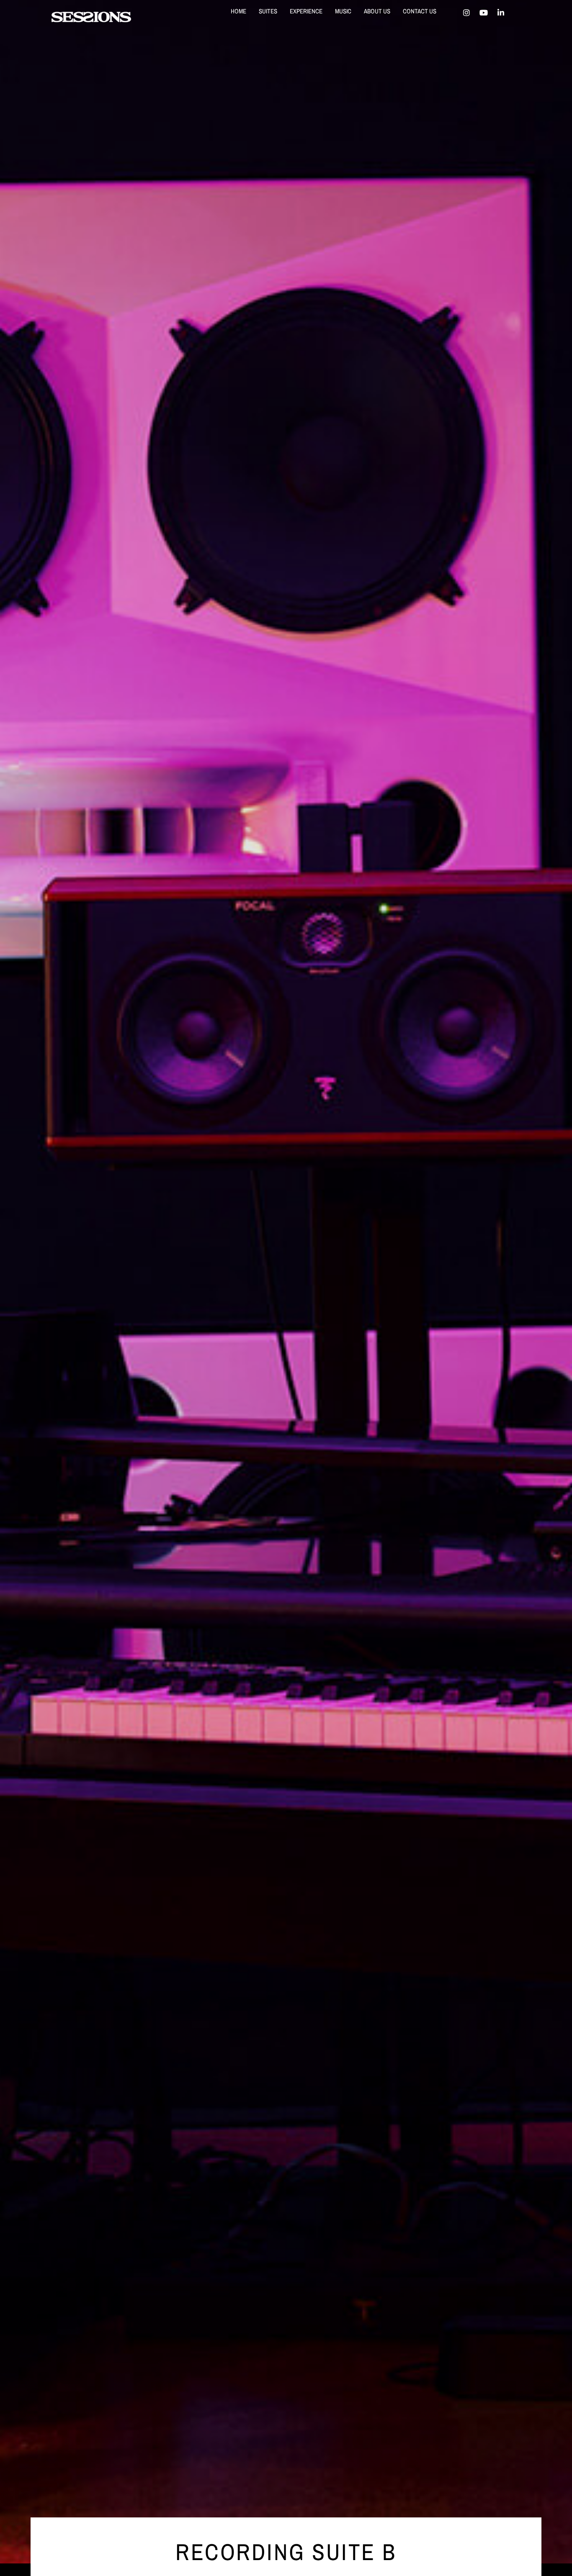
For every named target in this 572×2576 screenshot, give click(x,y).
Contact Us (420, 11)
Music (343, 11)
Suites (268, 11)
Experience (306, 11)
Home (238, 11)
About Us (377, 11)
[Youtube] (484, 13)
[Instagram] (466, 13)
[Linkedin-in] (501, 13)
